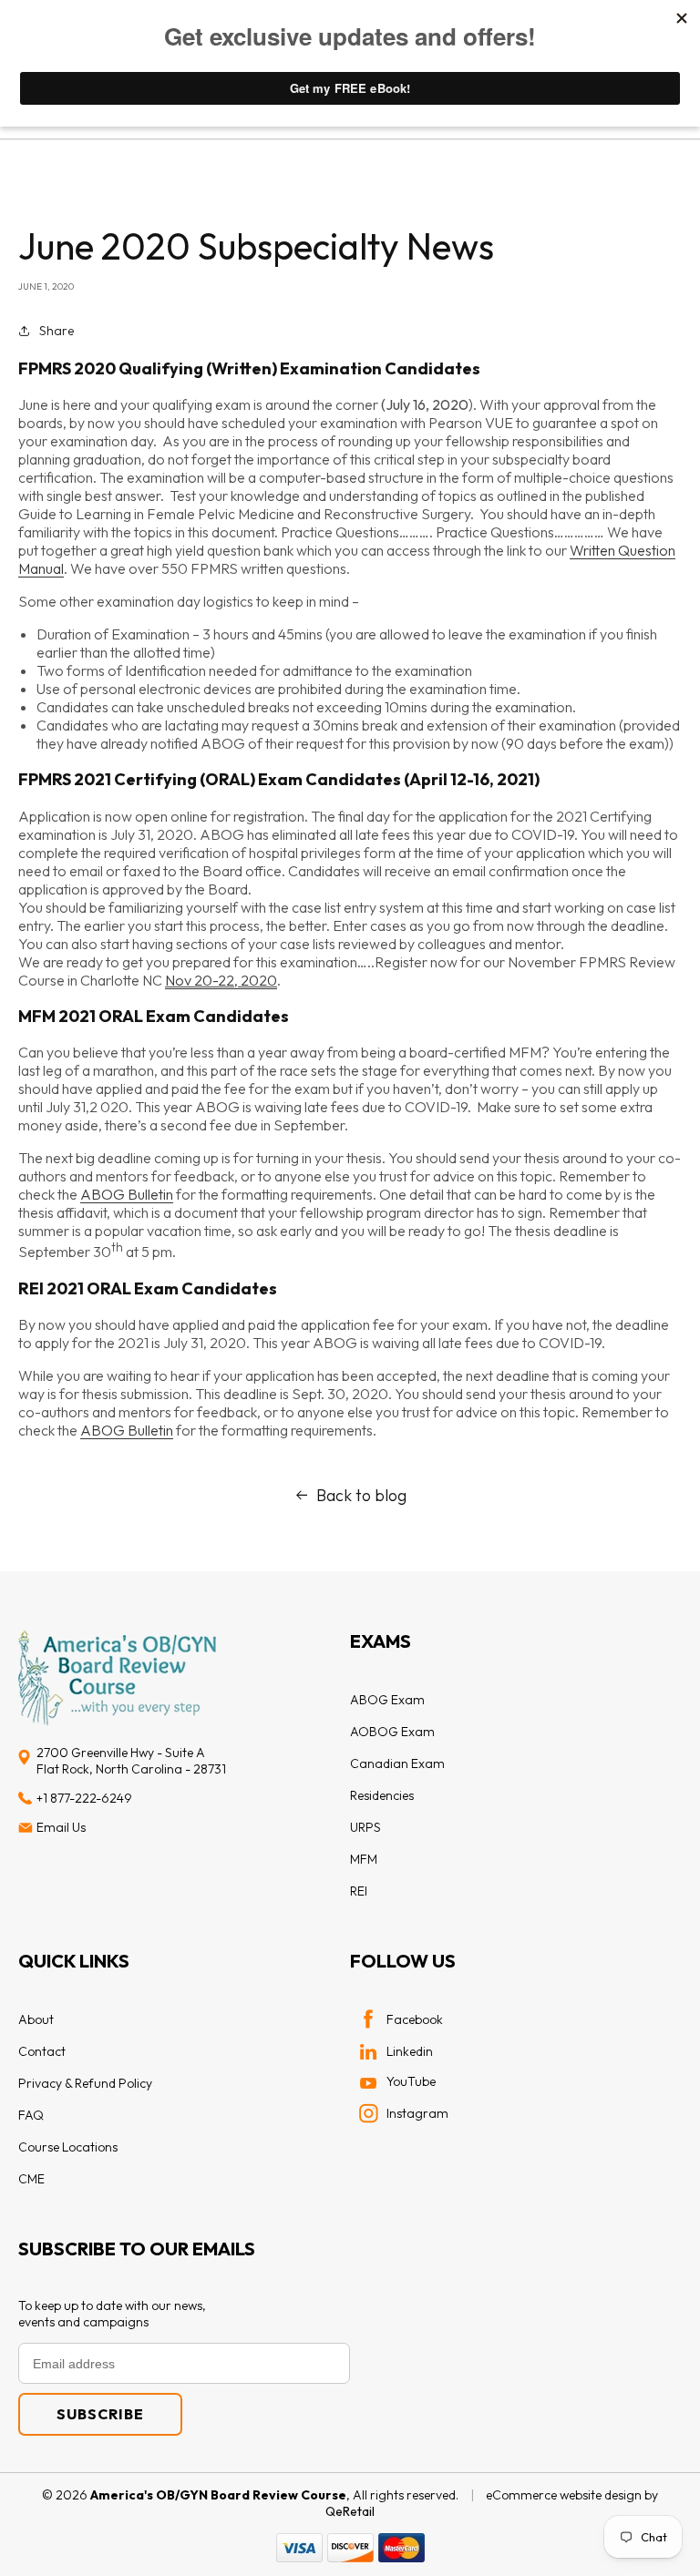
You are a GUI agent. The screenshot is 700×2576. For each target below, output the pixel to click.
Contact (42, 2051)
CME (31, 2179)
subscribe (100, 2414)
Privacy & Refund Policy (85, 2083)
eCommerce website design (564, 2495)
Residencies (382, 1795)
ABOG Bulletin (127, 1194)
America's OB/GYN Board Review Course (218, 2495)
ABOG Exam (387, 1700)
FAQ (31, 2115)
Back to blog (361, 1495)
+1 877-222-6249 (84, 1798)
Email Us (61, 1827)
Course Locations (68, 2147)
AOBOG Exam (392, 1732)
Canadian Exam (397, 1763)
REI (359, 1891)
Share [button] (57, 331)
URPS (365, 1827)
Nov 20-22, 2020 (221, 980)
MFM (364, 1859)
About (36, 2019)
